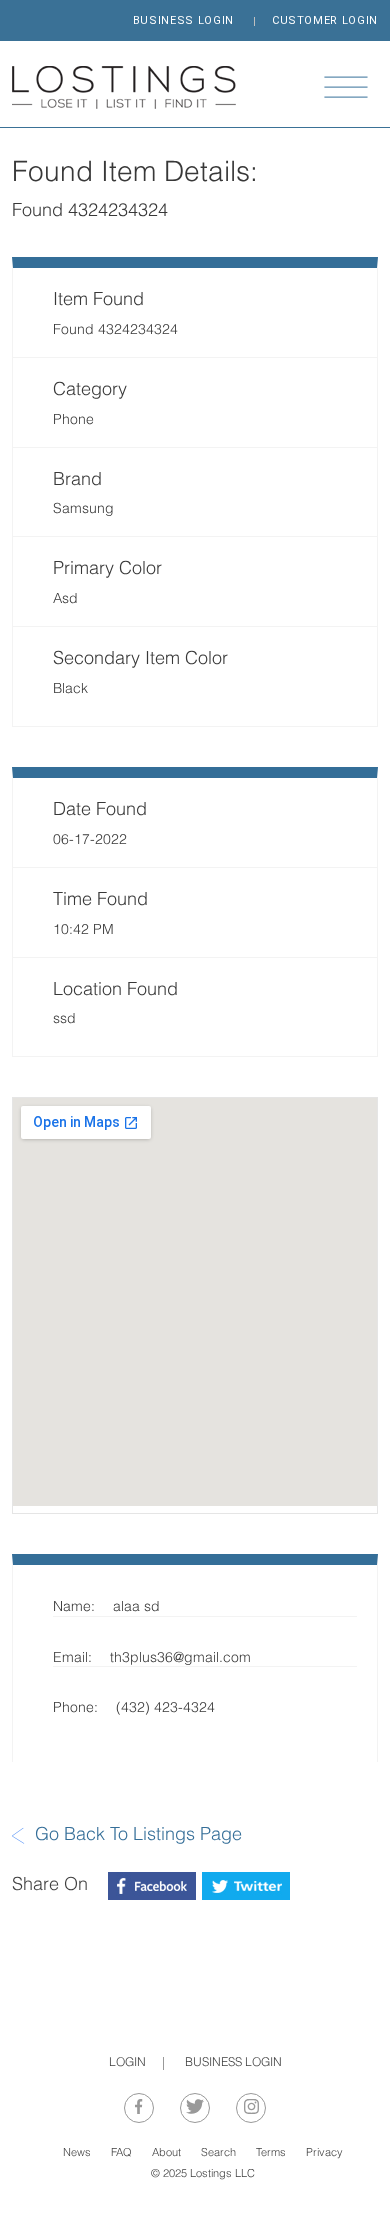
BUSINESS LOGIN (183, 20)
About (166, 2153)
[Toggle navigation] (346, 87)
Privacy (324, 2153)
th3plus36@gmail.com (180, 1658)
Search (218, 2153)
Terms (271, 2153)
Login (127, 2063)
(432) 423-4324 (165, 1708)
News (77, 2153)
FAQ (121, 2153)
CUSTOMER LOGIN (325, 20)
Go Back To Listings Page (138, 1835)
